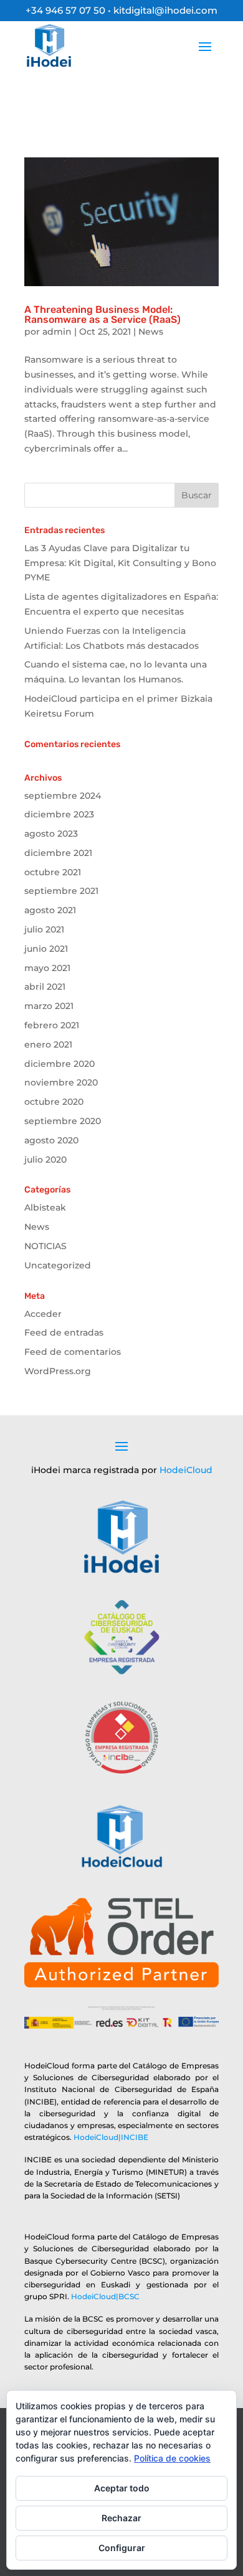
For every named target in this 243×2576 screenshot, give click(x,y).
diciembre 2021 (58, 853)
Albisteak (45, 1207)
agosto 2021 (50, 910)
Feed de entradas (64, 1332)
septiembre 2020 (63, 1121)
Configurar (122, 2548)
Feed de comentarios (73, 1352)
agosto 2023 (51, 834)
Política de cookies (172, 2458)
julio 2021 (44, 929)
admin (57, 332)
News (151, 332)
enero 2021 (48, 1044)
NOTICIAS (45, 1246)
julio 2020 (45, 1160)
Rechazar (121, 2518)
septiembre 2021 (61, 891)
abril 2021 (45, 987)
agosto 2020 (51, 1140)
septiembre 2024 (63, 796)
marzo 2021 (49, 1006)
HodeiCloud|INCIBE (111, 2137)
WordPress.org (58, 1371)
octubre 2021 (53, 872)
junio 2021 (46, 949)
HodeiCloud (186, 1470)
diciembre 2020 (60, 1064)
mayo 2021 (47, 968)
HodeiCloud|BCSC (105, 2296)
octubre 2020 (54, 1102)
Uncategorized (58, 1265)
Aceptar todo (122, 2488)
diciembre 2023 (59, 814)
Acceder (43, 1314)
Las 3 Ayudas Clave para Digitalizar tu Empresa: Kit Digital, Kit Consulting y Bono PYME (120, 563)
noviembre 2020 (61, 1082)
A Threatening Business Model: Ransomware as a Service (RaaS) (102, 314)
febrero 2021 (52, 1025)
